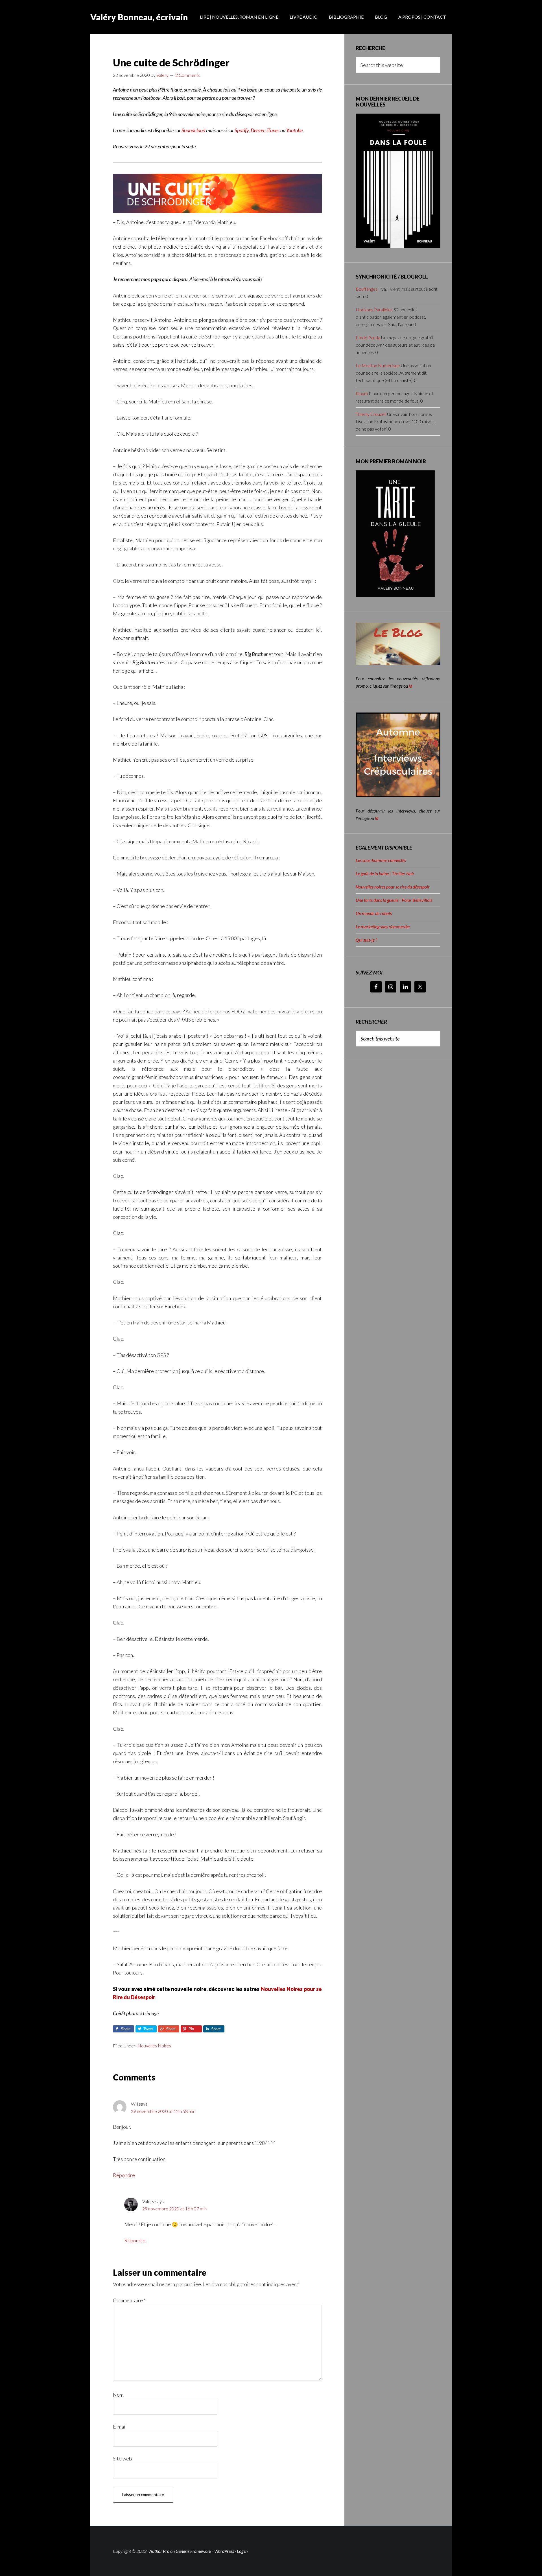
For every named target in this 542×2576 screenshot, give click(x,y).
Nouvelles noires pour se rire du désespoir (393, 887)
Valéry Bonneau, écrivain (139, 17)
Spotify (242, 130)
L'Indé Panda (368, 337)
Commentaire (129, 2300)
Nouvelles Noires (154, 2046)
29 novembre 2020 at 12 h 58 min (163, 2111)
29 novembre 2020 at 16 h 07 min (174, 2209)
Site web (122, 2458)
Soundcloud (193, 130)
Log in (242, 2551)
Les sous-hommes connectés (381, 860)
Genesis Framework (194, 2551)
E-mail (120, 2427)
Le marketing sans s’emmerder (383, 927)
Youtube (294, 130)
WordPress (224, 2551)
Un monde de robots (374, 913)
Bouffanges (367, 289)
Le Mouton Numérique (378, 365)
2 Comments (188, 75)
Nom (118, 2395)
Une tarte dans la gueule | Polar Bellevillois (394, 900)
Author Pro (159, 2551)
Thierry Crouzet (371, 414)
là (410, 686)
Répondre (124, 2175)
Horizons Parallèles (374, 309)
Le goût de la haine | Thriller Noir (385, 873)
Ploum (362, 393)
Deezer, (259, 130)
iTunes (273, 130)
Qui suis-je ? (366, 940)
